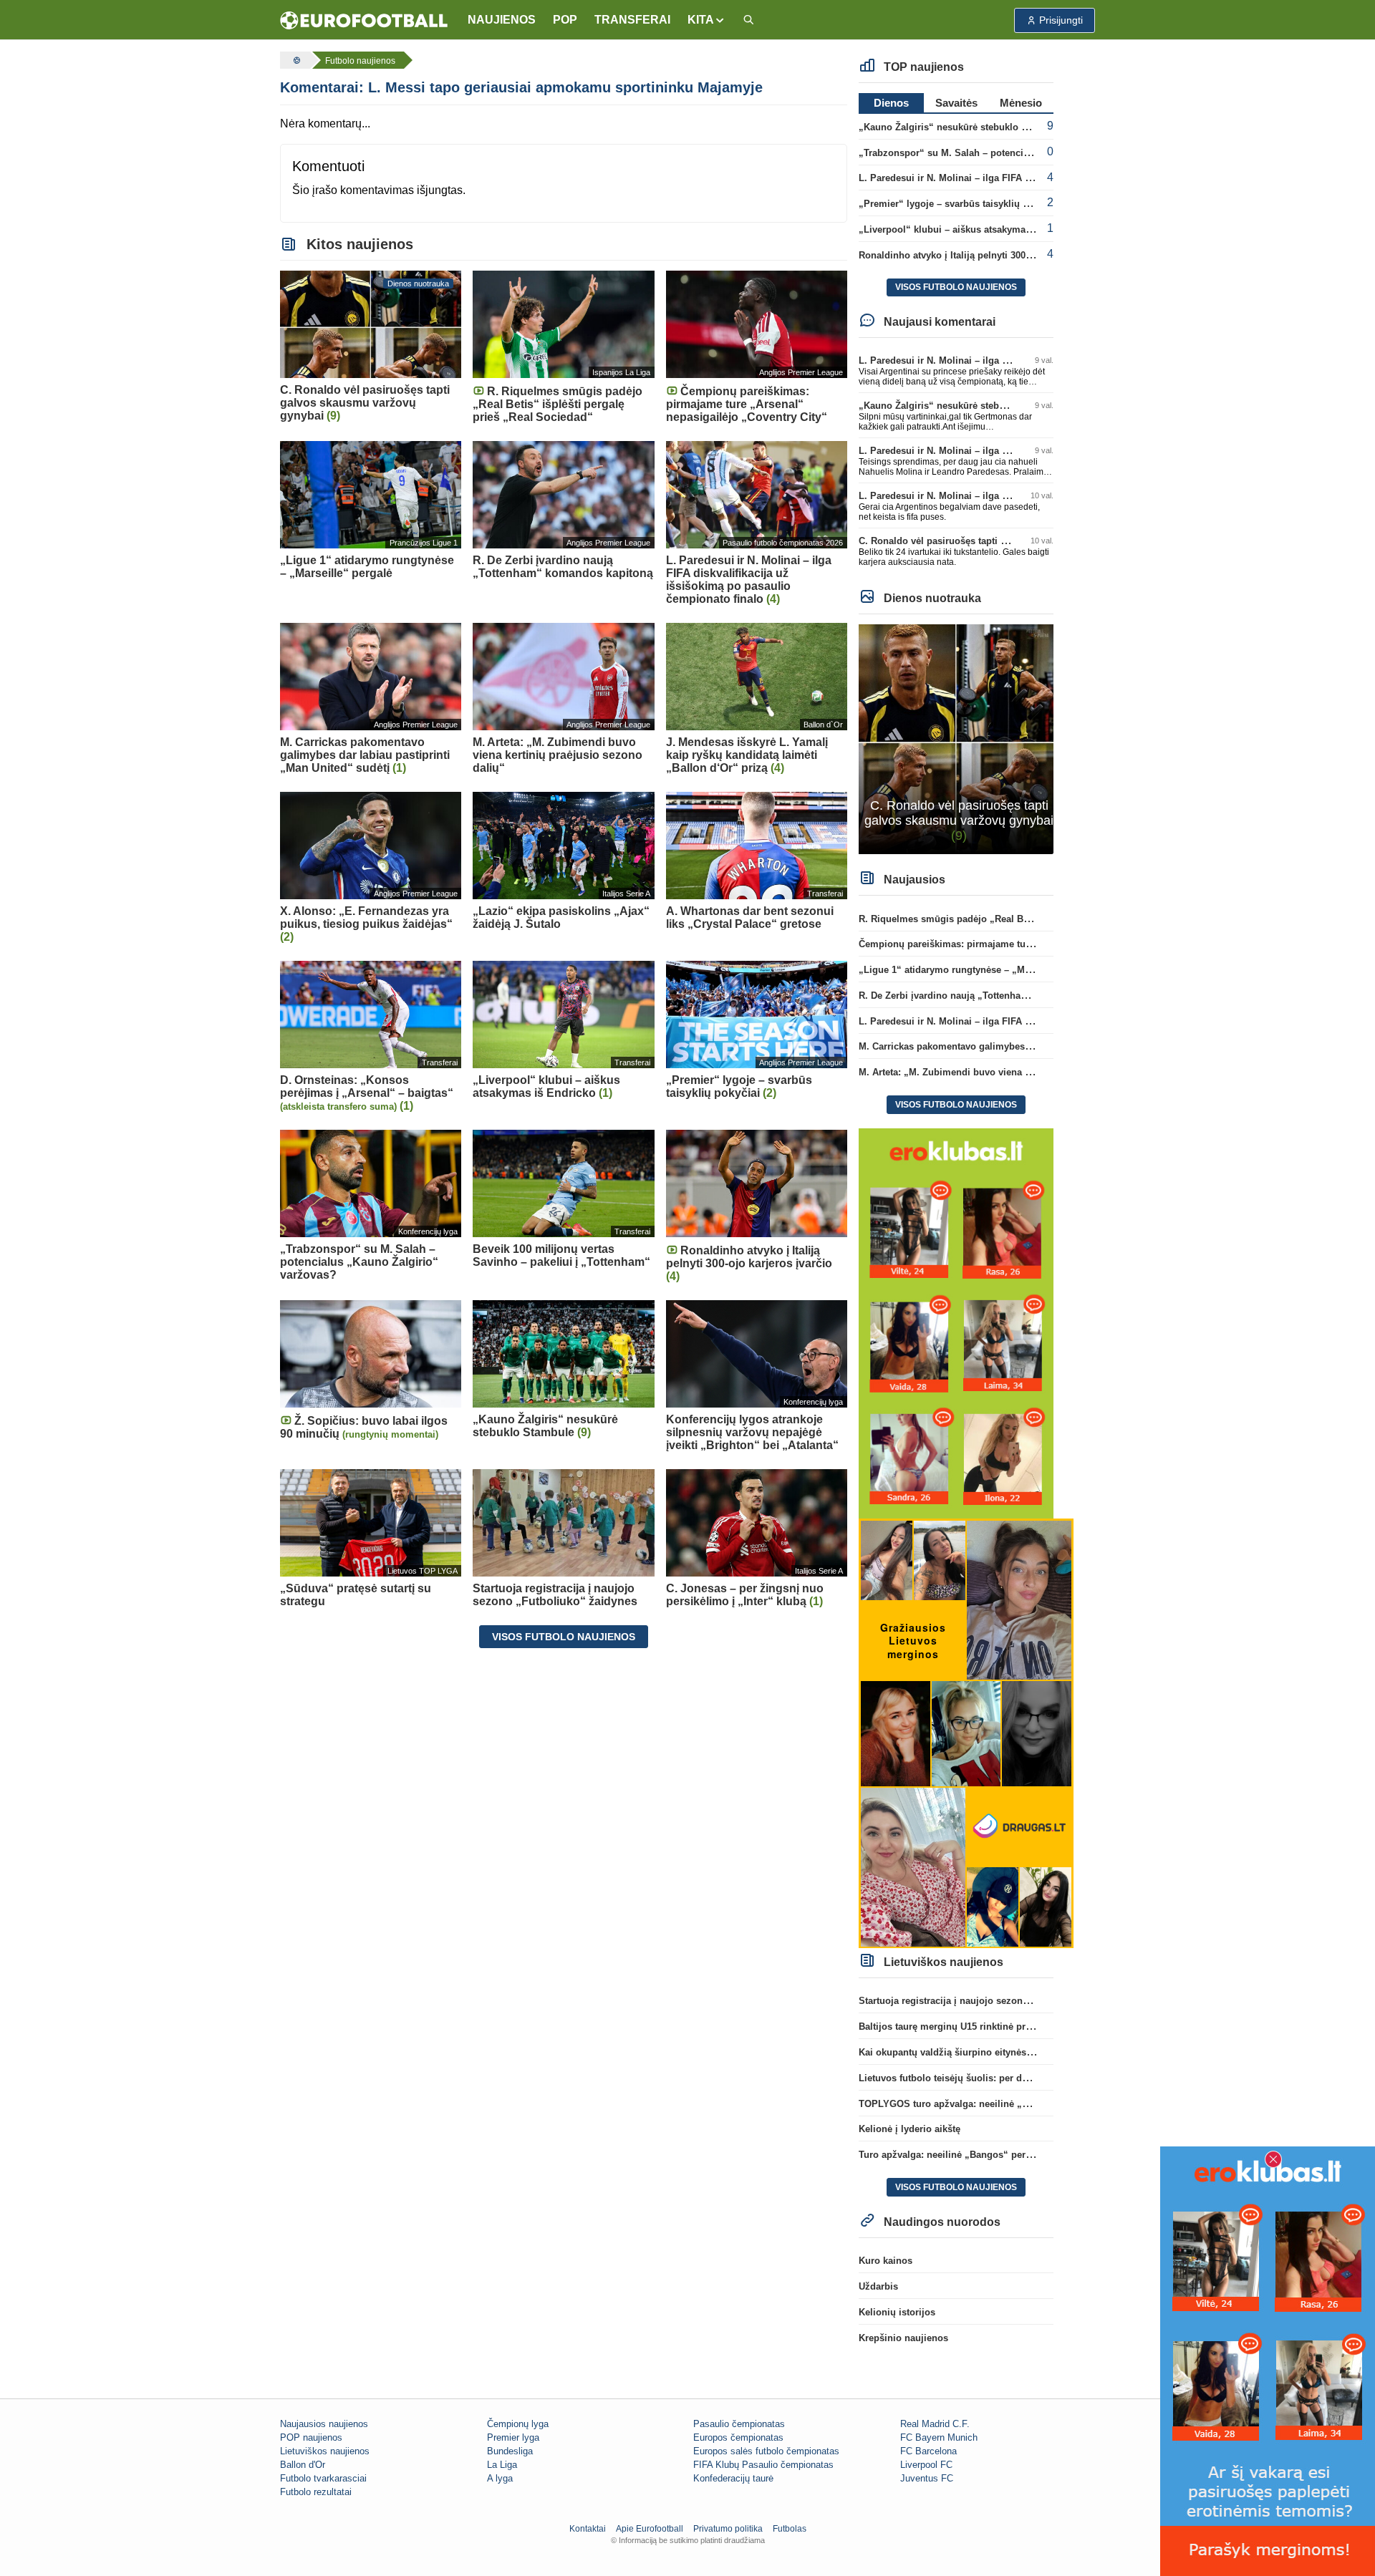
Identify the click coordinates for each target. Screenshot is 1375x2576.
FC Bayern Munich (939, 2437)
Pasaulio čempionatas (739, 2424)
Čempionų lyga (518, 2424)
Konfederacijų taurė (733, 2478)
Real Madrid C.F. (935, 2424)
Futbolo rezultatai (316, 2492)
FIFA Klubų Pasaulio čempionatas (763, 2465)
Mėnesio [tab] (1021, 103)
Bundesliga (510, 2451)
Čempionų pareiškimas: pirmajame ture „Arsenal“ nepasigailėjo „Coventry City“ (1037, 944)
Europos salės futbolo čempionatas (766, 2451)
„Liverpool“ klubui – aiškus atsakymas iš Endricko (971, 229)
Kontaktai (588, 2529)
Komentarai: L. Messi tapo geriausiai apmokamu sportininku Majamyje (521, 87)
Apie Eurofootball (650, 2529)
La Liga (502, 2465)
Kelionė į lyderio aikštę (910, 2129)
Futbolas (790, 2529)
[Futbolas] (295, 60)
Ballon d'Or (303, 2465)
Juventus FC (927, 2478)
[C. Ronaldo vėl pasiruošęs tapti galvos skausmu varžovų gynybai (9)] (956, 739)
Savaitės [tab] (956, 103)
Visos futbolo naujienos (564, 1637)
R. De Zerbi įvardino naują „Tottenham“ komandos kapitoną (992, 996)
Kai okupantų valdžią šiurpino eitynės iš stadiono (969, 2052)
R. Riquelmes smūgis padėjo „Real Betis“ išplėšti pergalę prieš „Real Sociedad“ (1038, 919)
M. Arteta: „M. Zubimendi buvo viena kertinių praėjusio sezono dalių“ (1013, 1072)
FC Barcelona (928, 2451)
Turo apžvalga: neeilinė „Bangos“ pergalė (951, 2155)
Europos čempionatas (738, 2437)
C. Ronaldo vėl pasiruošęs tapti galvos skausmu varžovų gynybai (1004, 541)
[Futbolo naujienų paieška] (748, 20)
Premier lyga (513, 2437)
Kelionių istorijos (897, 2312)
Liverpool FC (926, 2465)
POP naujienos (311, 2437)
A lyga (500, 2478)
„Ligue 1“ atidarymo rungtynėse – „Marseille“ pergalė (978, 970)
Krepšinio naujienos (903, 2338)
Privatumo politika (728, 2529)
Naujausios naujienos (324, 2424)
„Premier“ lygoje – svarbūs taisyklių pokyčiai (959, 204)
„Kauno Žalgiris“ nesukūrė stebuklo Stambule (961, 127)
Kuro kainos (886, 2261)
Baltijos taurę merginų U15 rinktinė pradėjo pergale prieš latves (999, 2027)
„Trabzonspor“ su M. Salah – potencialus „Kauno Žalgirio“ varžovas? (1014, 153)
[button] (706, 20)
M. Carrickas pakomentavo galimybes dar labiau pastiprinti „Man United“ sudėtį (1036, 1046)
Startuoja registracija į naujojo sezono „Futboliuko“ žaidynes (995, 2001)
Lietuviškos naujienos (325, 2451)
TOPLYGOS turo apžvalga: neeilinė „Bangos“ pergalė (978, 2104)
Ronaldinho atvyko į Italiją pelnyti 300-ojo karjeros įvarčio (986, 255)
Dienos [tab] (891, 103)
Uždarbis (878, 2286)
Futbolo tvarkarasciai (323, 2478)
